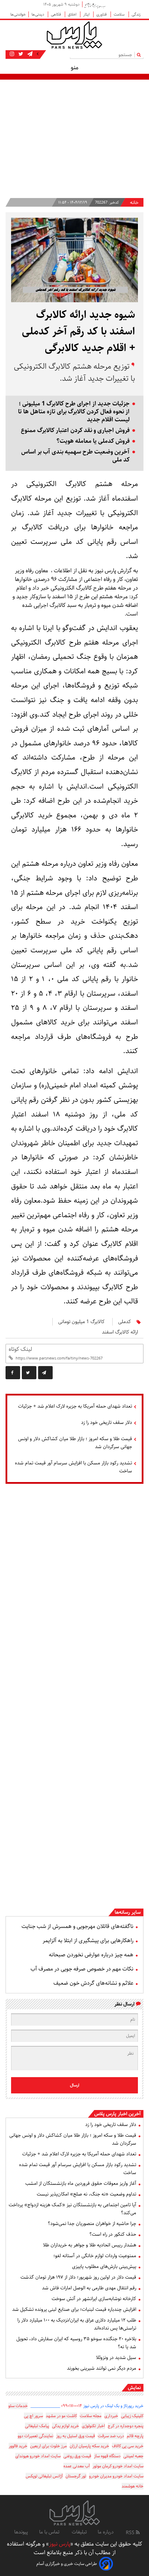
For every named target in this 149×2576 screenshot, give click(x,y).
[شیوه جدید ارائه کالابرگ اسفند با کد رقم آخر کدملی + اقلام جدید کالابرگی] (45, 1373)
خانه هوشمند (133, 2486)
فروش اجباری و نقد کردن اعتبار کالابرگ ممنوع (75, 430)
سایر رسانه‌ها (128, 1912)
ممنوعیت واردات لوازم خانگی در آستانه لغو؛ (95, 2256)
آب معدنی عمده (77, 2466)
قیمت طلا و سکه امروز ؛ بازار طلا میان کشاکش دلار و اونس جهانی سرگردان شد (75, 1443)
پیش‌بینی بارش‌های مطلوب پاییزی (104, 2267)
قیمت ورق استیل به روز (76, 2436)
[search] (140, 55)
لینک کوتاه (20, 1349)
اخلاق (73, 14)
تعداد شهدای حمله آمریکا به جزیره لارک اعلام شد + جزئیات (75, 1406)
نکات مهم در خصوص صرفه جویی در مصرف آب (82, 1969)
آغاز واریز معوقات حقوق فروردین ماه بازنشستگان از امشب (81, 2183)
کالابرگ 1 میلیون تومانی (81, 1322)
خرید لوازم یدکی (65, 2426)
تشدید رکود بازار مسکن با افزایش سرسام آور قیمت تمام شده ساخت (73, 1467)
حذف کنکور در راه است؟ (113, 2234)
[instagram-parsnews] (12, 54)
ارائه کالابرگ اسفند (120, 1332)
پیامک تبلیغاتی (37, 2426)
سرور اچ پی (33, 2416)
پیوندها (21, 2532)
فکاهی (56, 14)
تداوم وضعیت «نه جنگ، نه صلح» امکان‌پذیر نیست (86, 2194)
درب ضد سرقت (111, 2436)
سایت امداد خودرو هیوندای (38, 2456)
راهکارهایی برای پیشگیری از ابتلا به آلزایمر (88, 1941)
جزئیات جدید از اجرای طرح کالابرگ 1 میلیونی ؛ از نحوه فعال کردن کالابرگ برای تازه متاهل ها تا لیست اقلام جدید (74, 412)
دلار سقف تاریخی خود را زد (107, 1422)
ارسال (75, 2085)
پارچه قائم (135, 2436)
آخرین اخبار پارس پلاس (117, 2114)
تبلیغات (79, 2532)
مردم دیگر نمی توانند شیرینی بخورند (102, 2368)
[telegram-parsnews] (29, 54)
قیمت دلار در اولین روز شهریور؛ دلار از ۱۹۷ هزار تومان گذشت (78, 2277)
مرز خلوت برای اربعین (49, 2446)
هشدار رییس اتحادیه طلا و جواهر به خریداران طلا (90, 2245)
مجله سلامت (91, 2416)
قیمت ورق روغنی (77, 2456)
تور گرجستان (76, 2476)
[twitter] (29, 1373)
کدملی (125, 1322)
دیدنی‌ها (38, 14)
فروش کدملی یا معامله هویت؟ (93, 441)
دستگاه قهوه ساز (107, 2456)
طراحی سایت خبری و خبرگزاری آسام (67, 2564)
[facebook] (13, 1373)
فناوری (102, 14)
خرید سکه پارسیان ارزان (89, 2446)
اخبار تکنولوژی (93, 2426)
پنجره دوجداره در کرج (126, 2426)
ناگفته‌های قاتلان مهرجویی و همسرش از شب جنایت (77, 1926)
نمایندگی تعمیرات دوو (36, 2436)
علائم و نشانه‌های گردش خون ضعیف (93, 1983)
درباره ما (106, 2532)
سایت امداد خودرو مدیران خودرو (116, 2476)
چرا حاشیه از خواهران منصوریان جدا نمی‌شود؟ (92, 2224)
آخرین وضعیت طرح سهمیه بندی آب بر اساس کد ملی (75, 456)
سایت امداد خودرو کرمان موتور (118, 2466)
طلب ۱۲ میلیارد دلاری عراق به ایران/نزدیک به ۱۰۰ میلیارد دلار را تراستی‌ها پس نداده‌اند (77, 2324)
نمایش (134, 2388)
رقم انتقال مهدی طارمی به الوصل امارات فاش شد (89, 2288)
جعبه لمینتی (133, 2456)
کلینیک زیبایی (132, 2416)
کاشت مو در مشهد (61, 2416)
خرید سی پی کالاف (128, 2446)
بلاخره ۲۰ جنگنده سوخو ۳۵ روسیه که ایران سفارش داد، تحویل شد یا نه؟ (76, 2343)
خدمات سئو (18, 2406)
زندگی (136, 14)
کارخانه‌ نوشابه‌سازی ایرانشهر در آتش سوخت (94, 2299)
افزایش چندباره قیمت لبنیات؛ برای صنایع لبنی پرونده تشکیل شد (74, 2309)
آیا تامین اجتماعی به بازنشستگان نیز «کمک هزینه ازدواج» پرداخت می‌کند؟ (72, 2209)
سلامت (120, 14)
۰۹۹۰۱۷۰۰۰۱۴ (72, 2406)
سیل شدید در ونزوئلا (116, 2358)
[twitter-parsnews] (20, 54)
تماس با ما (50, 2532)
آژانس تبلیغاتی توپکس (44, 2476)
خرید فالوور (18, 2446)
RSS (131, 2533)
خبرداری (111, 2416)
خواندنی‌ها (18, 14)
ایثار (87, 14)
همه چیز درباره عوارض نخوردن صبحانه (91, 1955)
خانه (134, 203)
